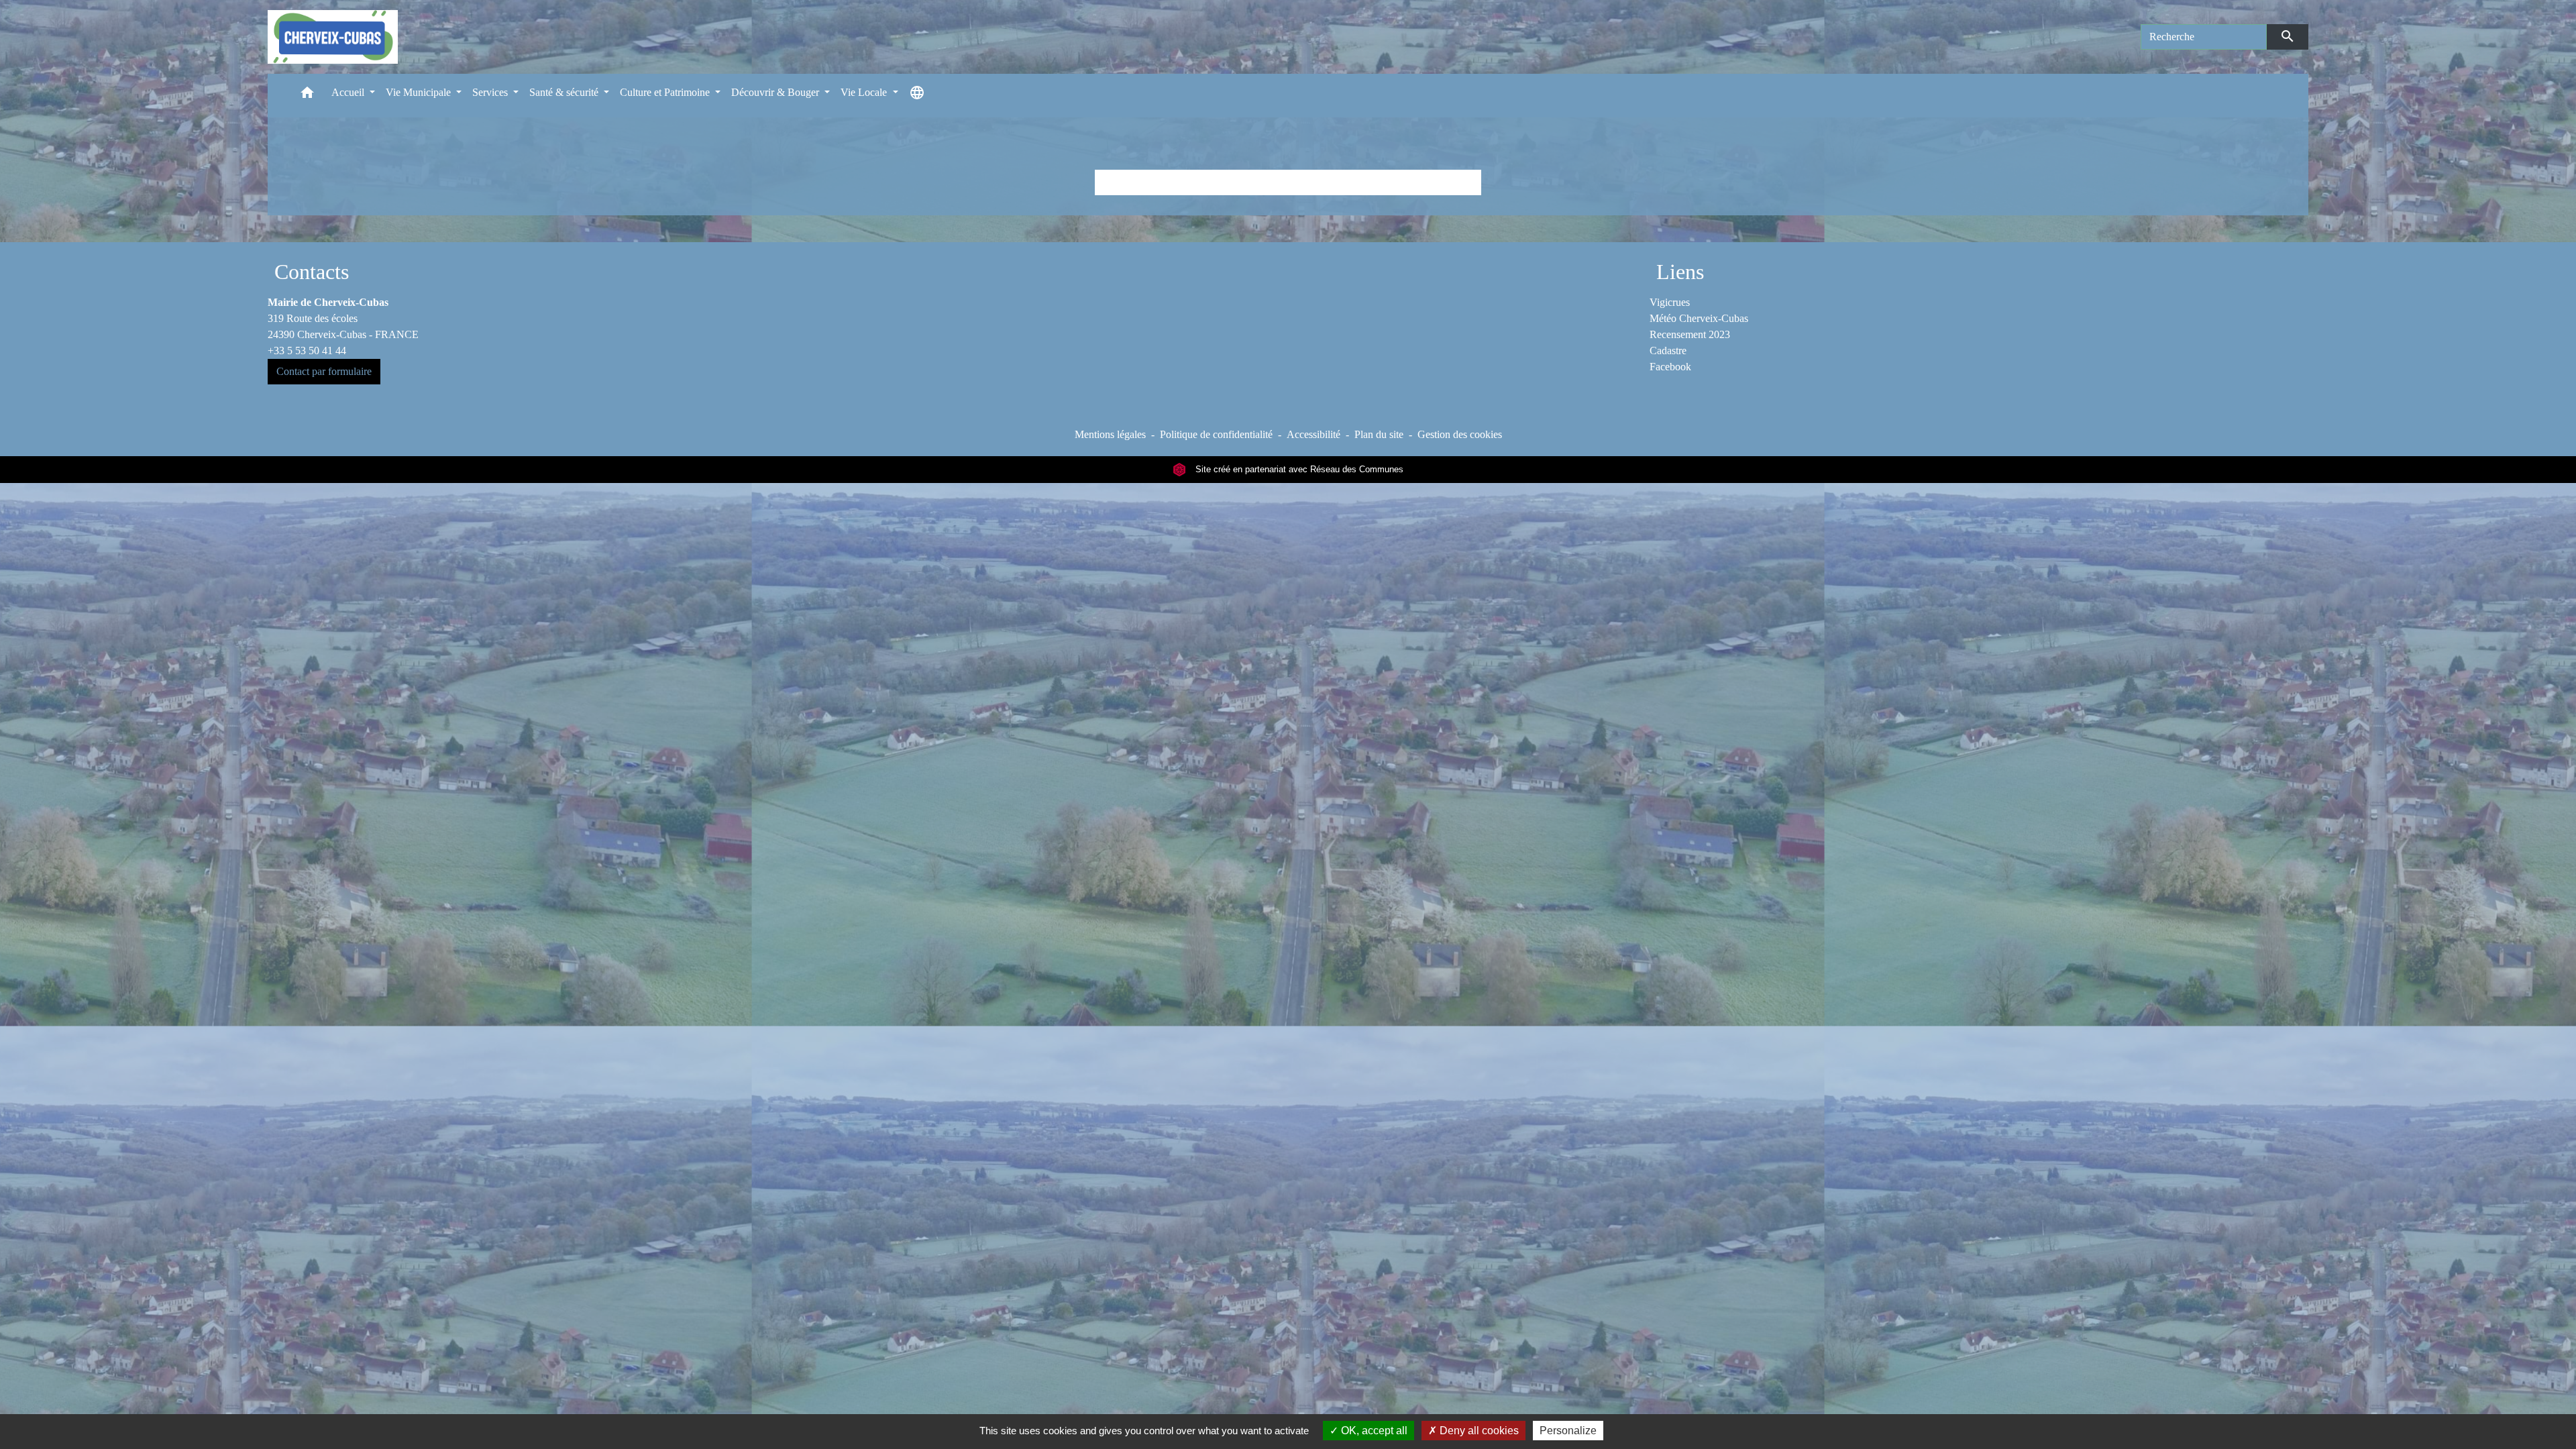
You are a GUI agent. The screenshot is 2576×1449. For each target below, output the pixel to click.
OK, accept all (1373, 1431)
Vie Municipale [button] (420, 92)
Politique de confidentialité (1216, 434)
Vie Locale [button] (865, 92)
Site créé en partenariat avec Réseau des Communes (1298, 469)
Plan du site (1379, 434)
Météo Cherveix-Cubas (1699, 318)
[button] (307, 96)
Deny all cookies (1478, 1431)
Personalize (1568, 1431)
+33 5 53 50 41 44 (307, 351)
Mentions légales (1110, 434)
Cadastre (1668, 351)
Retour (1288, 182)
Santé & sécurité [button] (565, 92)
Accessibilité (1313, 434)
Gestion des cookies (1460, 434)
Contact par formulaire (324, 371)
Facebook (1670, 367)
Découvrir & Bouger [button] (776, 92)
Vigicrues (1670, 302)
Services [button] (491, 92)
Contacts (312, 272)
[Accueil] (333, 37)
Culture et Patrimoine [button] (666, 92)
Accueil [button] (349, 92)
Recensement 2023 (1690, 334)
